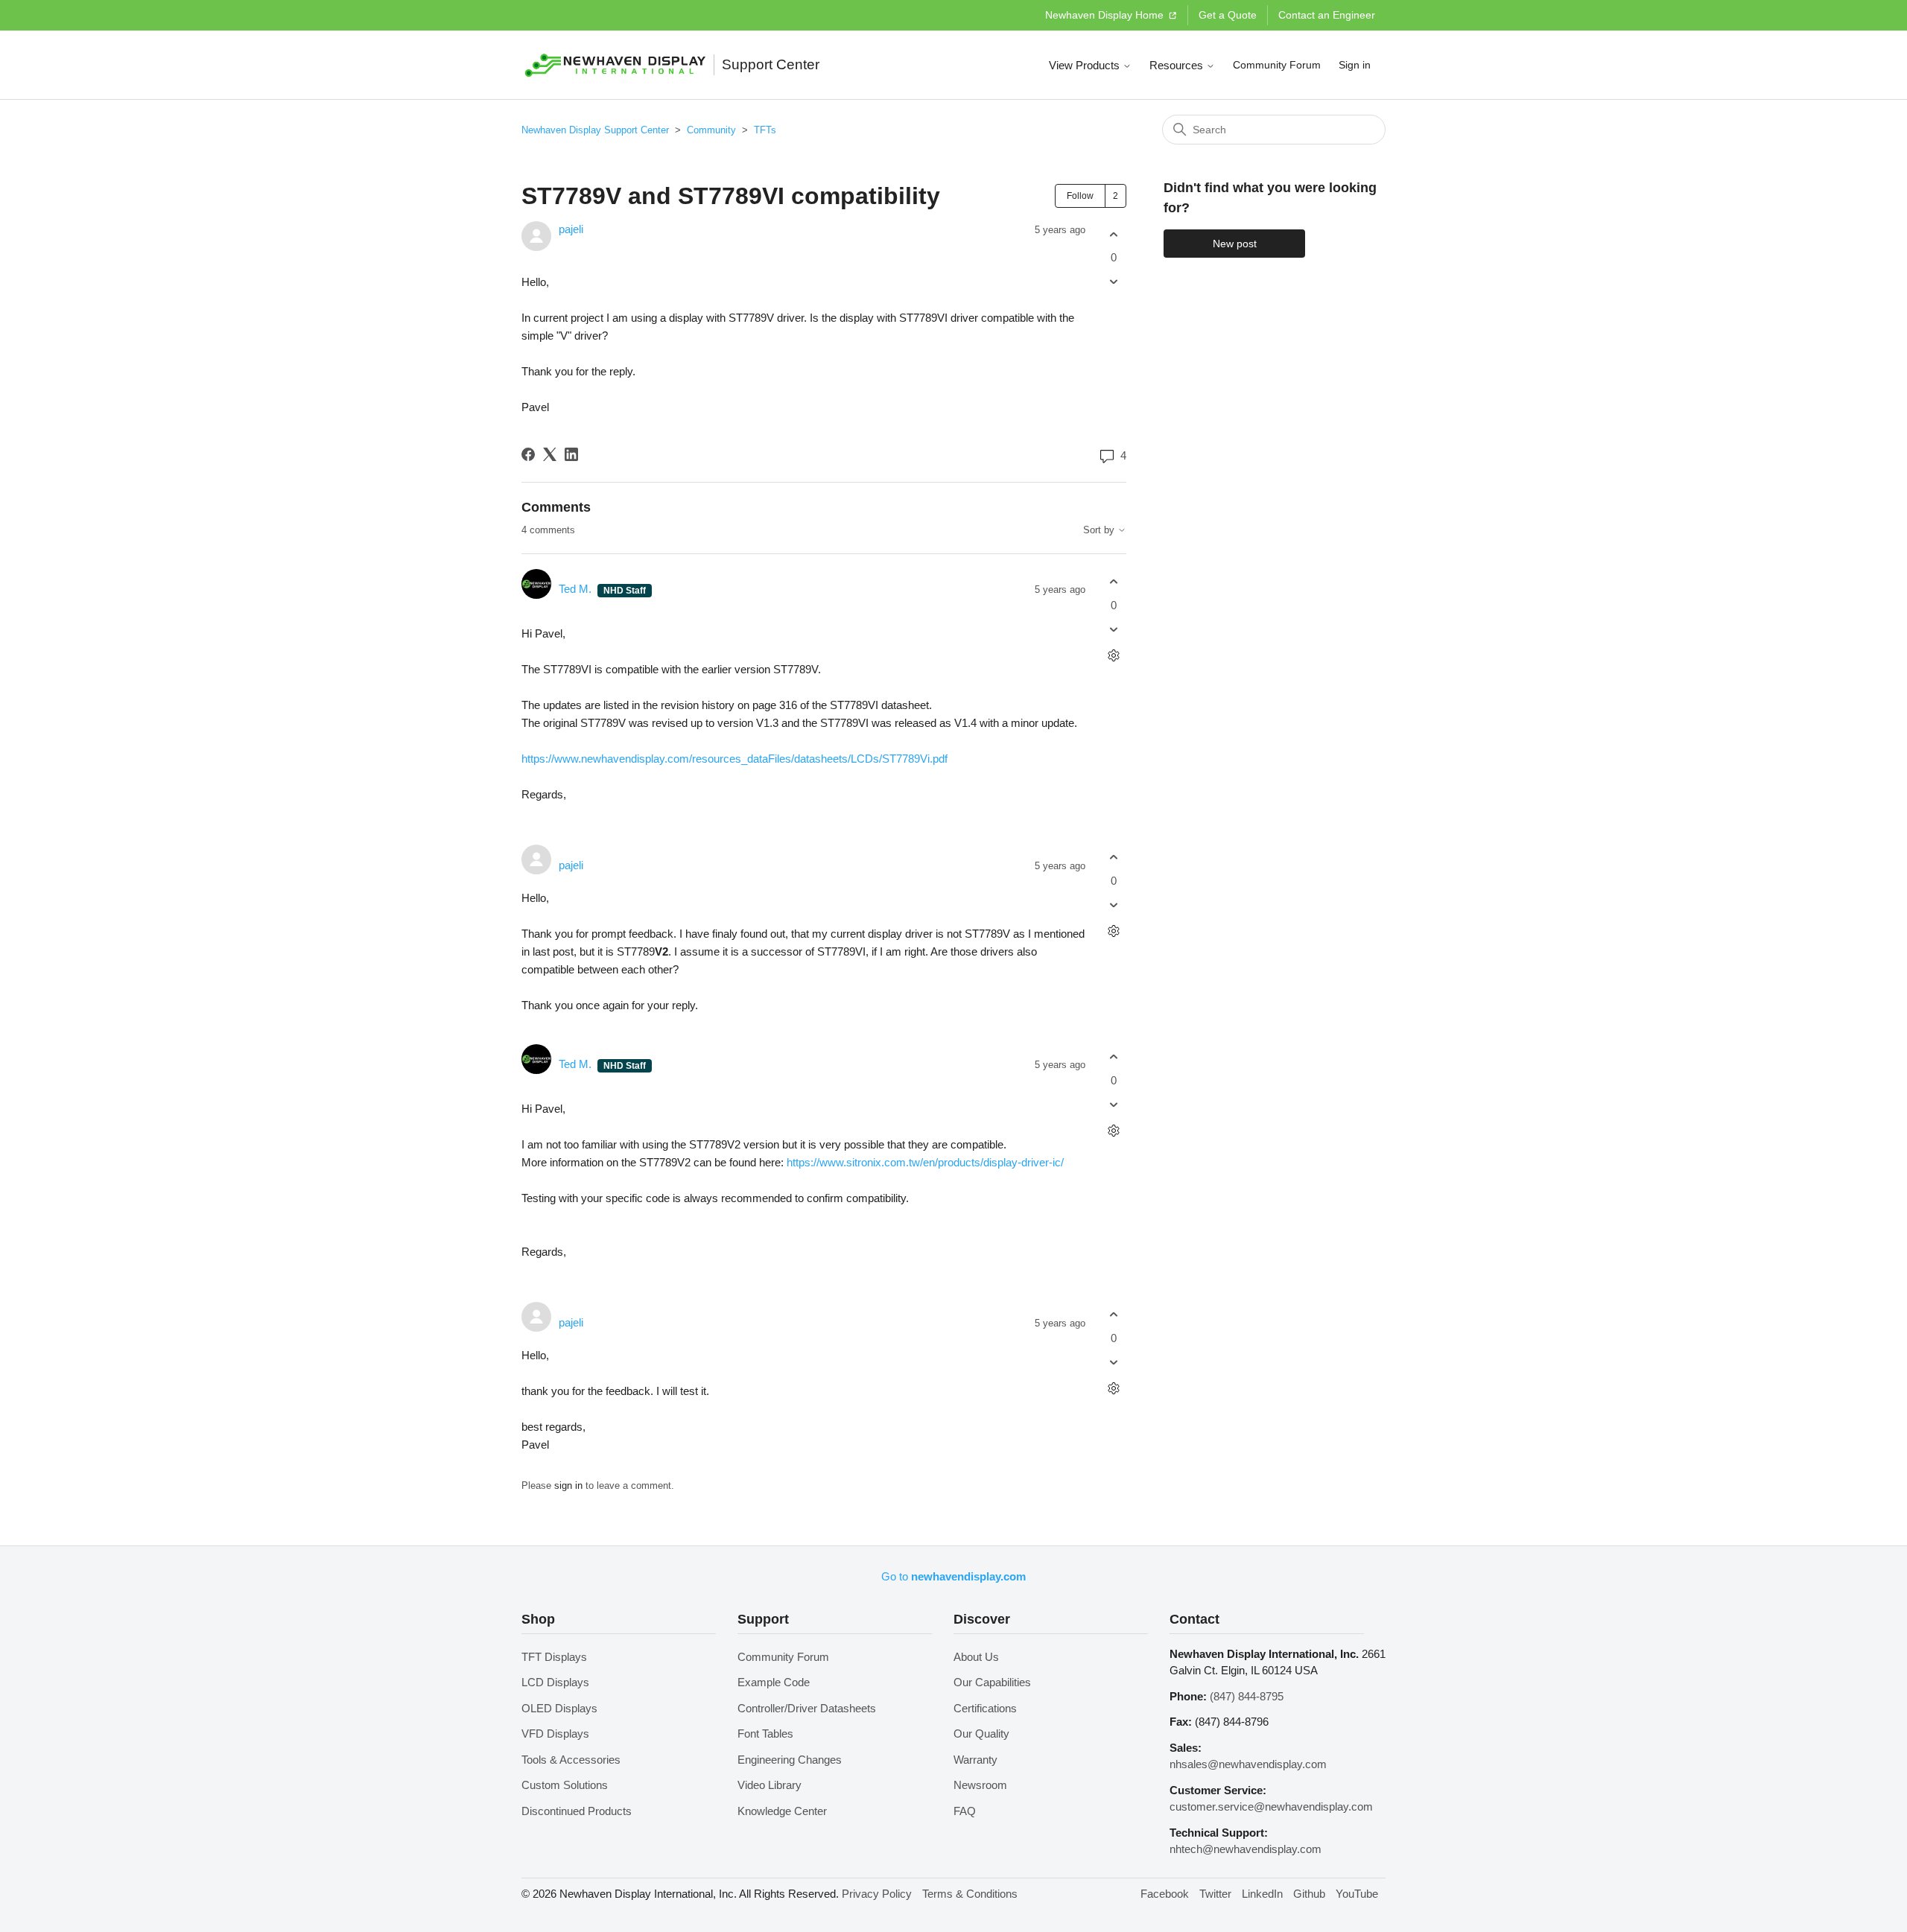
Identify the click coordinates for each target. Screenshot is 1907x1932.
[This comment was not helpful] (1113, 629)
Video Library (770, 1785)
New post (1235, 244)
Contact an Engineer (1327, 15)
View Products (1086, 65)
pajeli (571, 229)
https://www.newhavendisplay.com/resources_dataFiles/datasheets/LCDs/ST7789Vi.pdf (734, 759)
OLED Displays (559, 1708)
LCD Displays (555, 1682)
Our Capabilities (992, 1682)
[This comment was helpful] (1113, 582)
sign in (568, 1485)
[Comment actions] (1113, 655)
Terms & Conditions (970, 1894)
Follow (1080, 196)
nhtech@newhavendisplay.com (1246, 1849)
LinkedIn (1262, 1894)
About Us (976, 1657)
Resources (1178, 65)
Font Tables (765, 1734)
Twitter (1215, 1894)
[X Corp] (550, 454)
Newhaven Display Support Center (595, 130)
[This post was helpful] (1113, 234)
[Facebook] (528, 454)
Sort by (1100, 530)
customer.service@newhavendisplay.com (1271, 1807)
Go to (953, 1576)
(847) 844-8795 (1247, 1696)
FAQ (965, 1811)
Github (1309, 1894)
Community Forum (1277, 65)
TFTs (765, 130)
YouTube (1357, 1894)
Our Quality (981, 1734)
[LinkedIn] (571, 454)
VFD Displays (555, 1734)
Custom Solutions (565, 1785)
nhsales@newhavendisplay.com (1248, 1764)
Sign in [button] (1355, 65)
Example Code (774, 1682)
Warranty (975, 1760)
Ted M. (577, 589)
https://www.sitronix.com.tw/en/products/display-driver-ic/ (925, 1162)
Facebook (1165, 1894)
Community (711, 130)
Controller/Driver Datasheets (807, 1708)
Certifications (985, 1708)
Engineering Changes (790, 1760)
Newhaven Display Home (1106, 15)
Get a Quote (1228, 15)
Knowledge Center (782, 1811)
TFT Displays (554, 1657)
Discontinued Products (577, 1811)
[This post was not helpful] (1113, 282)
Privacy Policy (877, 1894)
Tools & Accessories (571, 1760)
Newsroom (980, 1785)
